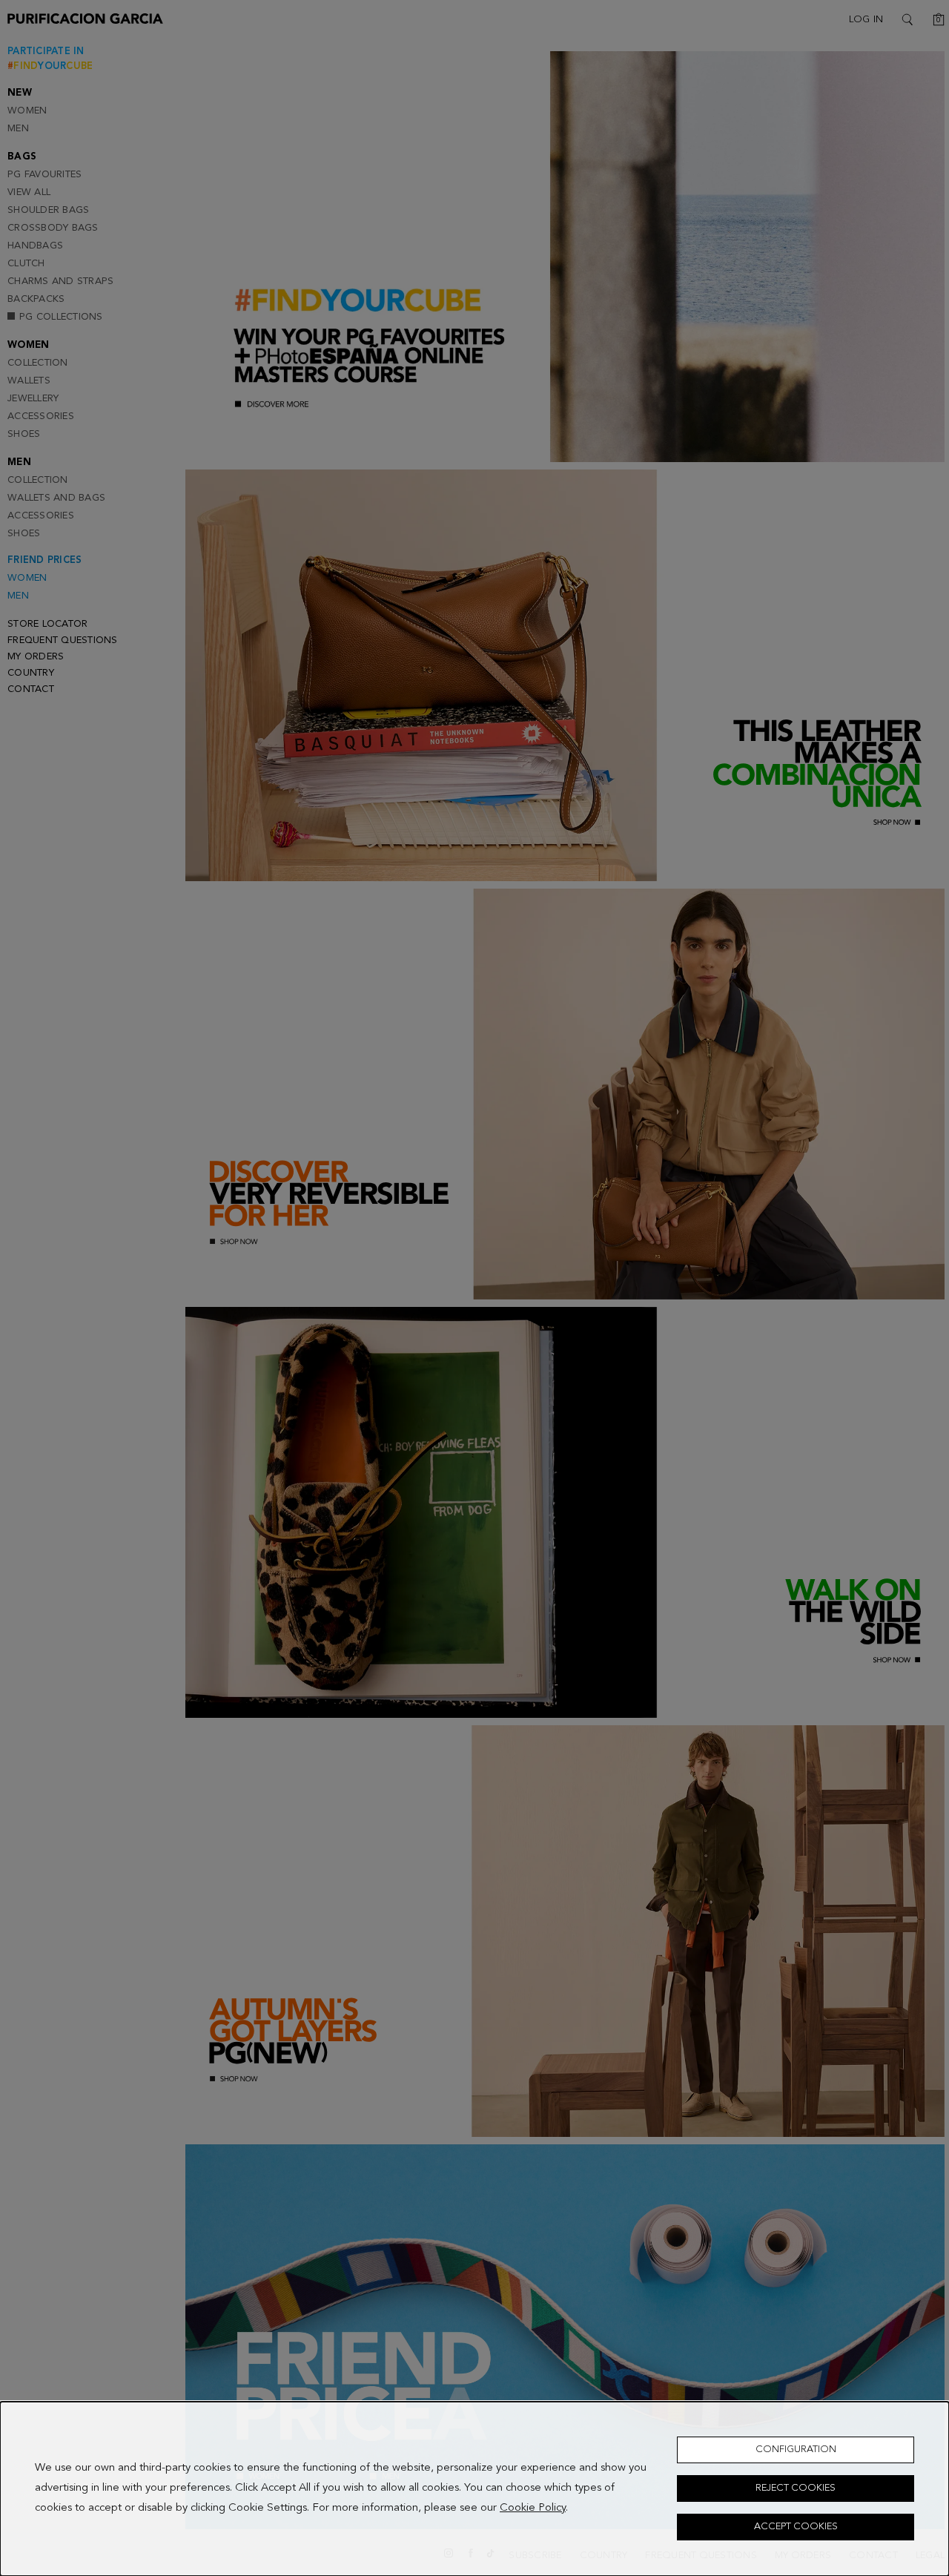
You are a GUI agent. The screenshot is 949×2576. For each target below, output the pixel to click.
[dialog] (474, 2489)
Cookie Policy (533, 2509)
